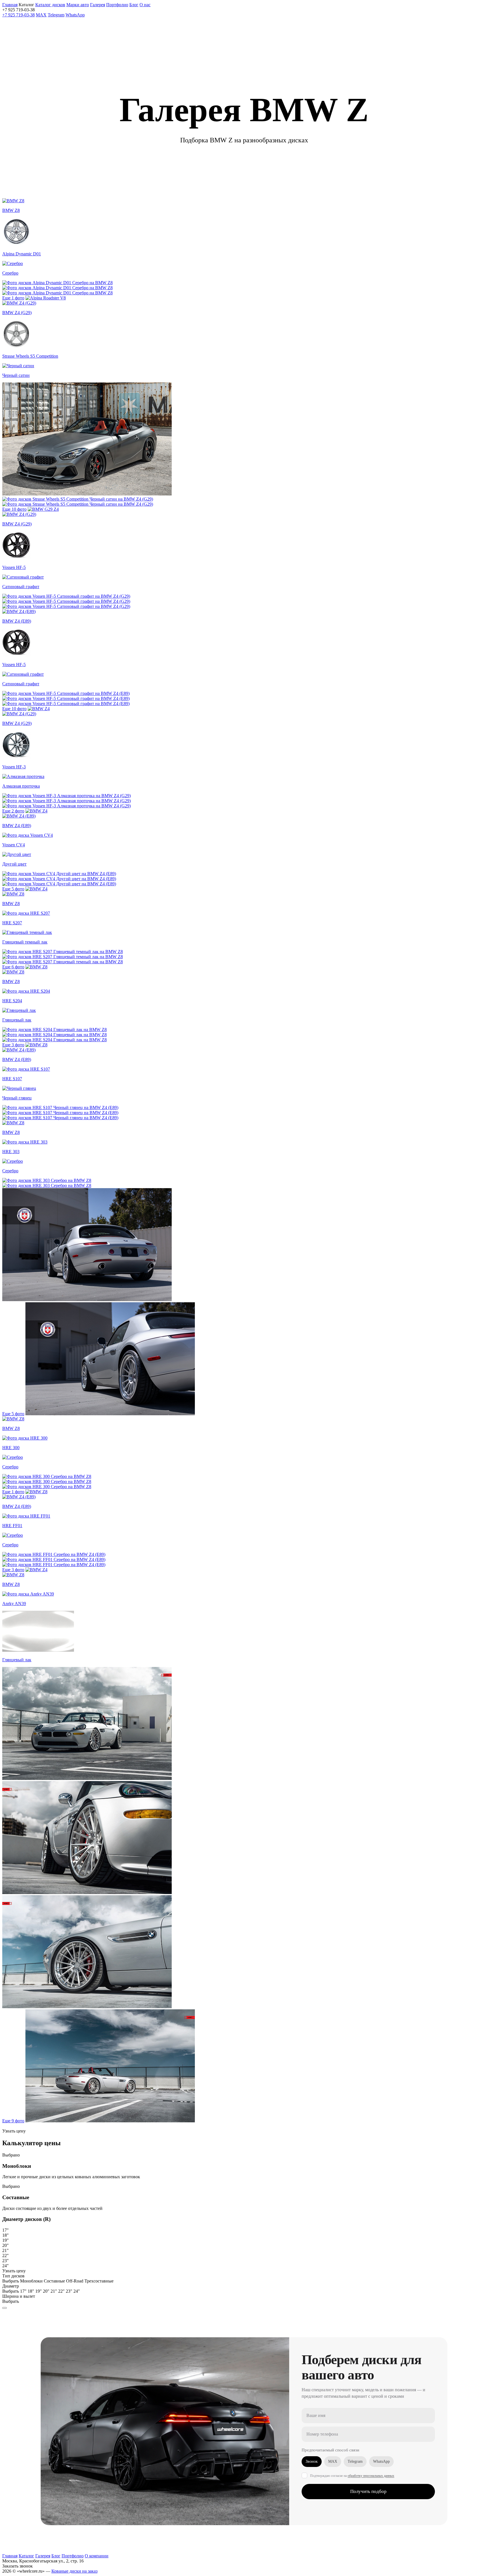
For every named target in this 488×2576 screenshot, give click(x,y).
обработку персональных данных (371, 2476)
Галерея (43, 2556)
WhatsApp (75, 15)
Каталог (26, 2556)
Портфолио (117, 5)
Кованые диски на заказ (74, 2571)
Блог (56, 2556)
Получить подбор (368, 2491)
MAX (41, 15)
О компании (97, 2556)
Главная (10, 2556)
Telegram (56, 15)
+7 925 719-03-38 (18, 15)
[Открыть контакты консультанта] (5, 2308)
